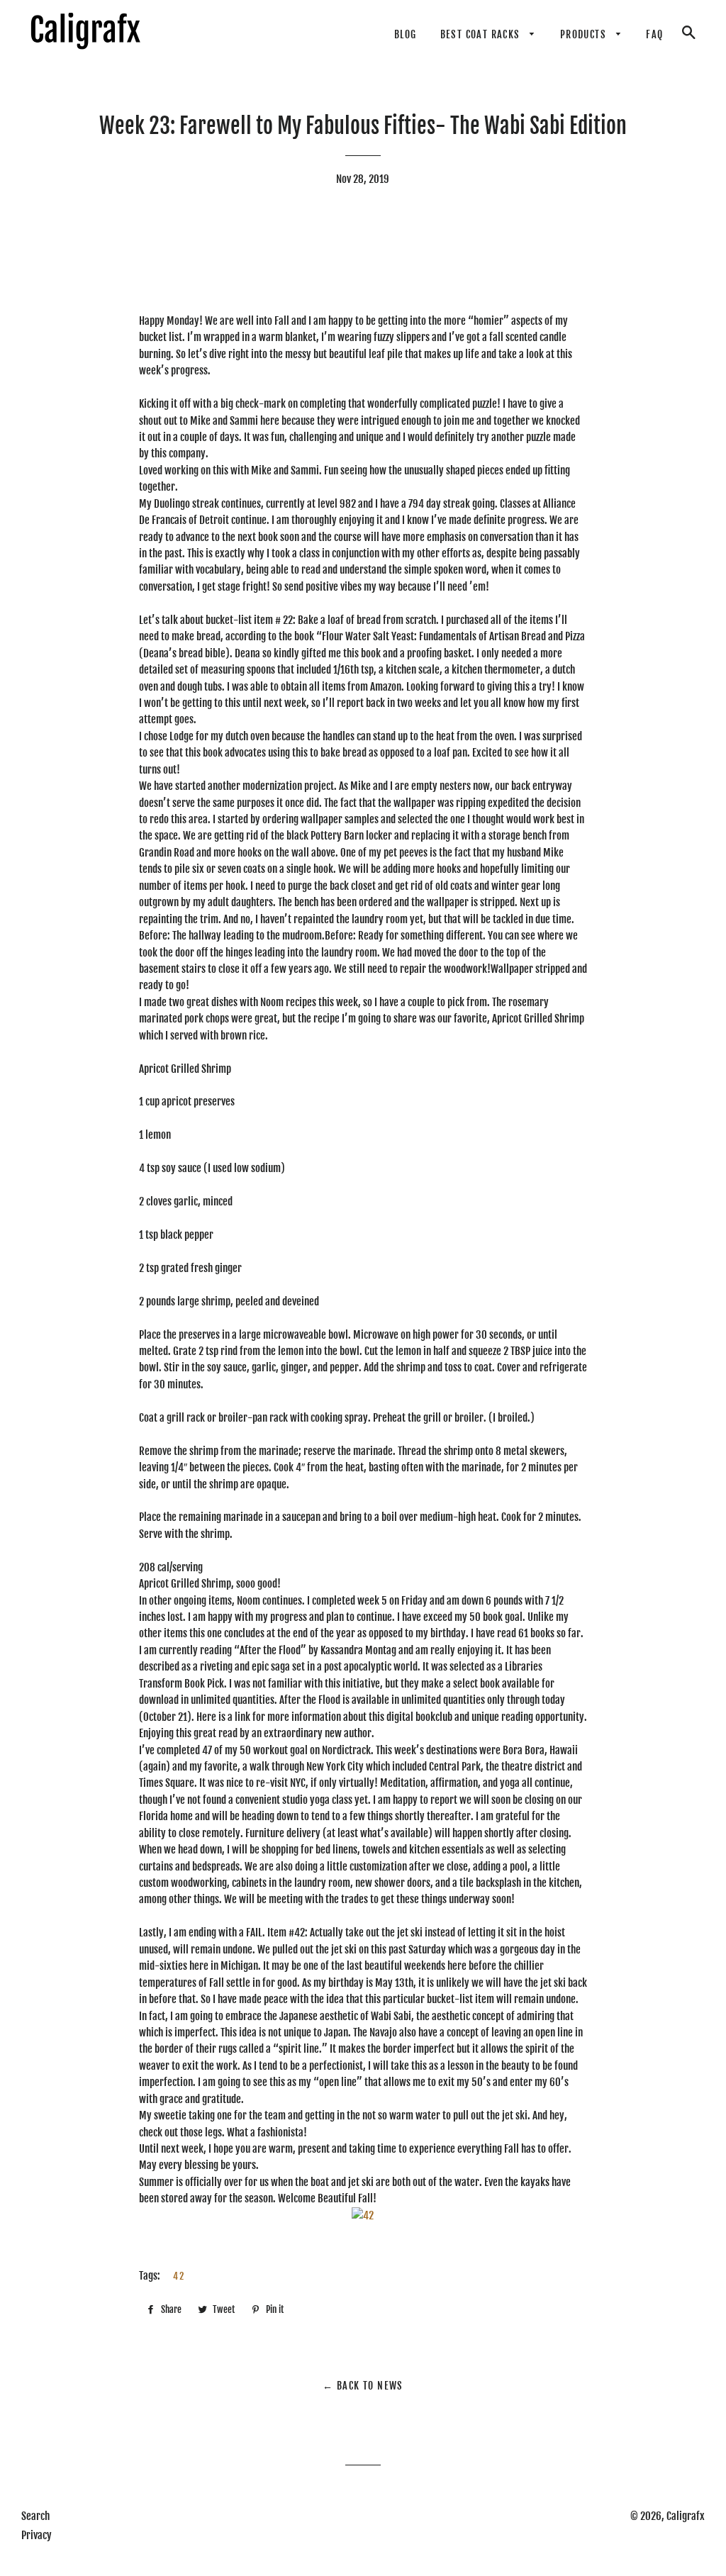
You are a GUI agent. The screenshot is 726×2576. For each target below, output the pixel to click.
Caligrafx (686, 2516)
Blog (406, 34)
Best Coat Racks (482, 34)
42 (179, 2276)
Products (585, 34)
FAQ (654, 34)
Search (35, 2516)
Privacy (37, 2535)
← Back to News (363, 2386)
